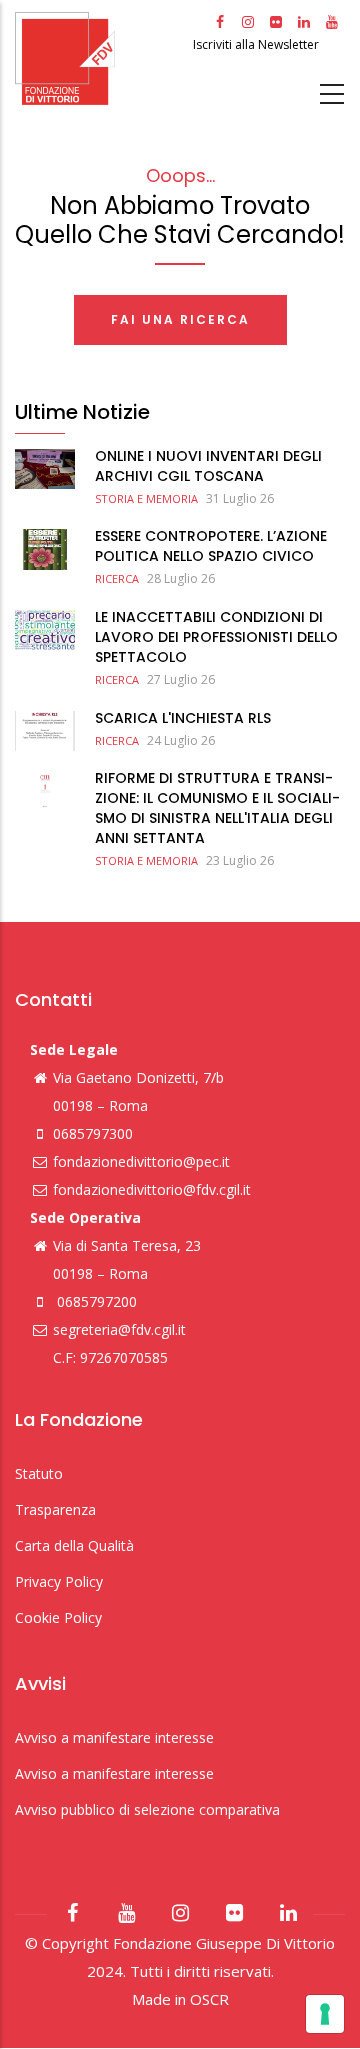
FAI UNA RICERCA (180, 319)
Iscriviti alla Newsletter (257, 44)
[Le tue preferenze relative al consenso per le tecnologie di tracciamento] (325, 2014)
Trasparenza (55, 1509)
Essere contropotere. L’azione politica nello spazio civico (211, 546)
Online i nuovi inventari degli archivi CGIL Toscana (208, 466)
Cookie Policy (58, 1617)
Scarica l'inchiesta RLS (183, 718)
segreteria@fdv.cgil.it (119, 1329)
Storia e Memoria (146, 498)
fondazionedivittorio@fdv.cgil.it (152, 1189)
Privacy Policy (59, 1581)
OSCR (209, 1999)
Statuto (39, 1473)
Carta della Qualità (74, 1545)
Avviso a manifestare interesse (114, 1737)
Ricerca (117, 578)
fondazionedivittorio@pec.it (141, 1161)
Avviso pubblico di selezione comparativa (147, 1809)
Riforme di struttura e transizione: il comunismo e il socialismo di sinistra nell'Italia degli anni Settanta (217, 808)
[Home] (101, 58)
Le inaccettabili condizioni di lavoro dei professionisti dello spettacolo (216, 637)
